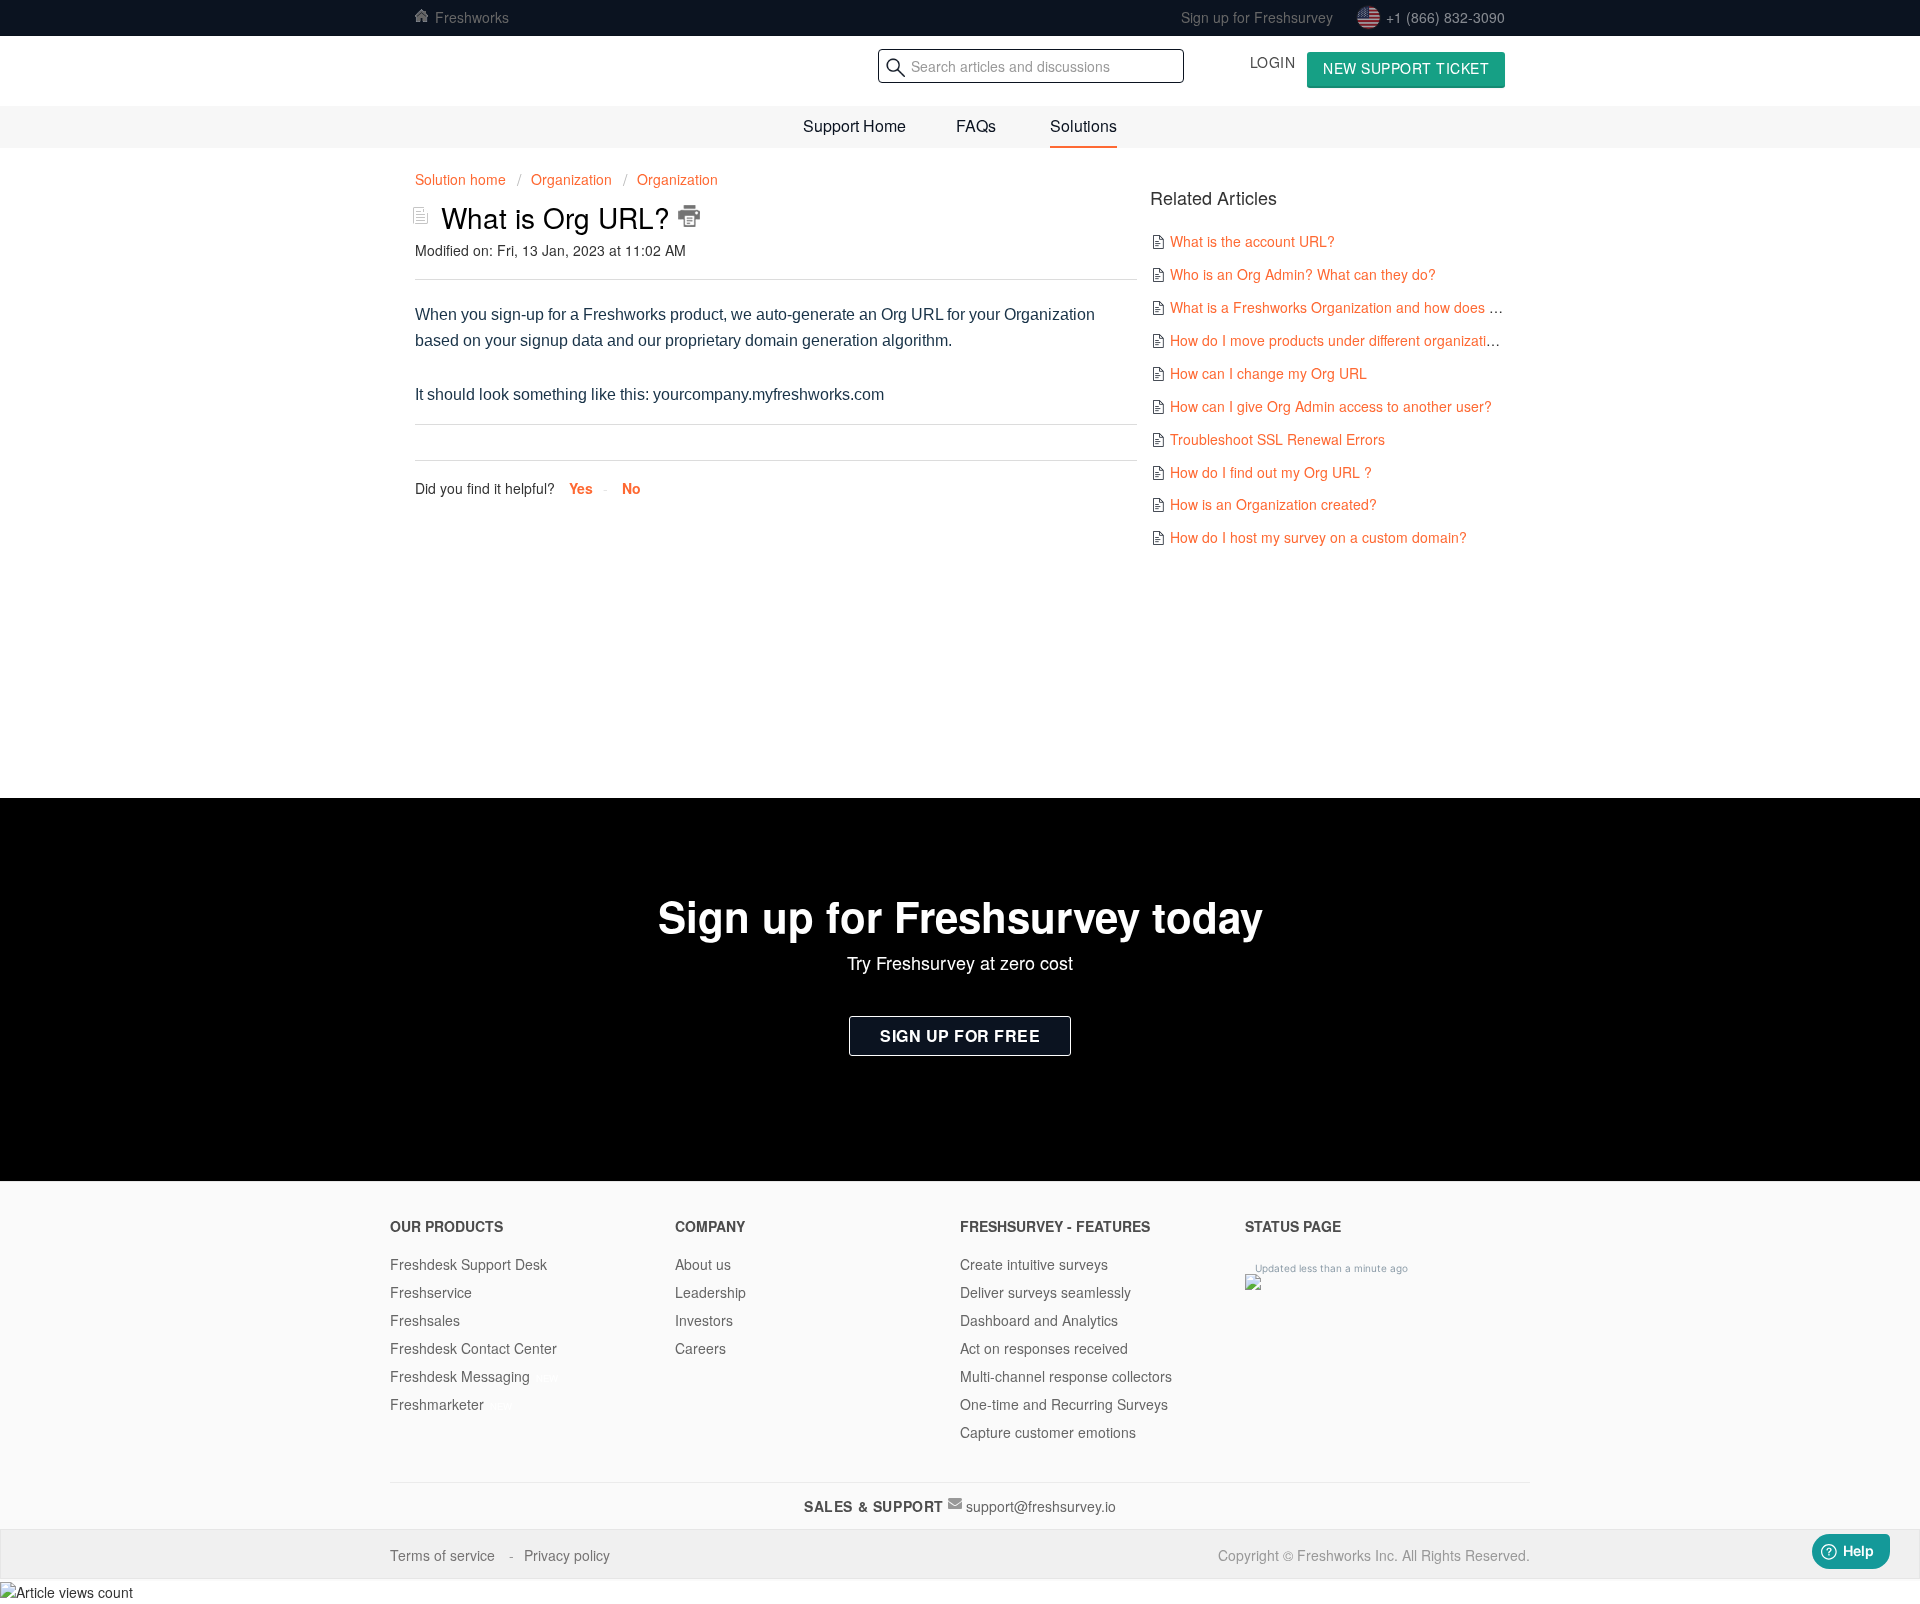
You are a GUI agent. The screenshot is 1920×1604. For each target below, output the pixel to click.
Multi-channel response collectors (1066, 1376)
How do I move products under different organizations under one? (1378, 340)
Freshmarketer (437, 1404)
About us (703, 1264)
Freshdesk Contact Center (473, 1348)
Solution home (462, 179)
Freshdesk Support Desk (468, 1264)
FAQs (976, 125)
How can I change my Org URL (1268, 373)
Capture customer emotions (1048, 1432)
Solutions (1083, 125)
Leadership (710, 1292)
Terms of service (444, 1555)
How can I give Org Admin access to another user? (1331, 406)
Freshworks (470, 17)
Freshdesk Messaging (460, 1376)
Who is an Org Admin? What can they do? (1303, 274)
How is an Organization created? (1273, 504)
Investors (704, 1320)
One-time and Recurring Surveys (1064, 1404)
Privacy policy (569, 1555)
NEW (547, 1378)
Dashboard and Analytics (1039, 1320)
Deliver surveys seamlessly (1045, 1292)
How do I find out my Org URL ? (1271, 472)
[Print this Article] (689, 216)
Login (1273, 62)
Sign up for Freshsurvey (1257, 17)
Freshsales (425, 1320)
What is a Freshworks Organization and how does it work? (1354, 307)
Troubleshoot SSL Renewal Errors (1277, 439)
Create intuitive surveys (1034, 1264)
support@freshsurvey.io (1041, 1506)
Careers (700, 1348)
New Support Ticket (1406, 68)
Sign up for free (960, 1035)
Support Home (854, 125)
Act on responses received (1044, 1348)
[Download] (923, 549)
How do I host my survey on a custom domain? (1318, 537)
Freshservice (431, 1292)
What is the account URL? (1252, 241)
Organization (571, 179)
